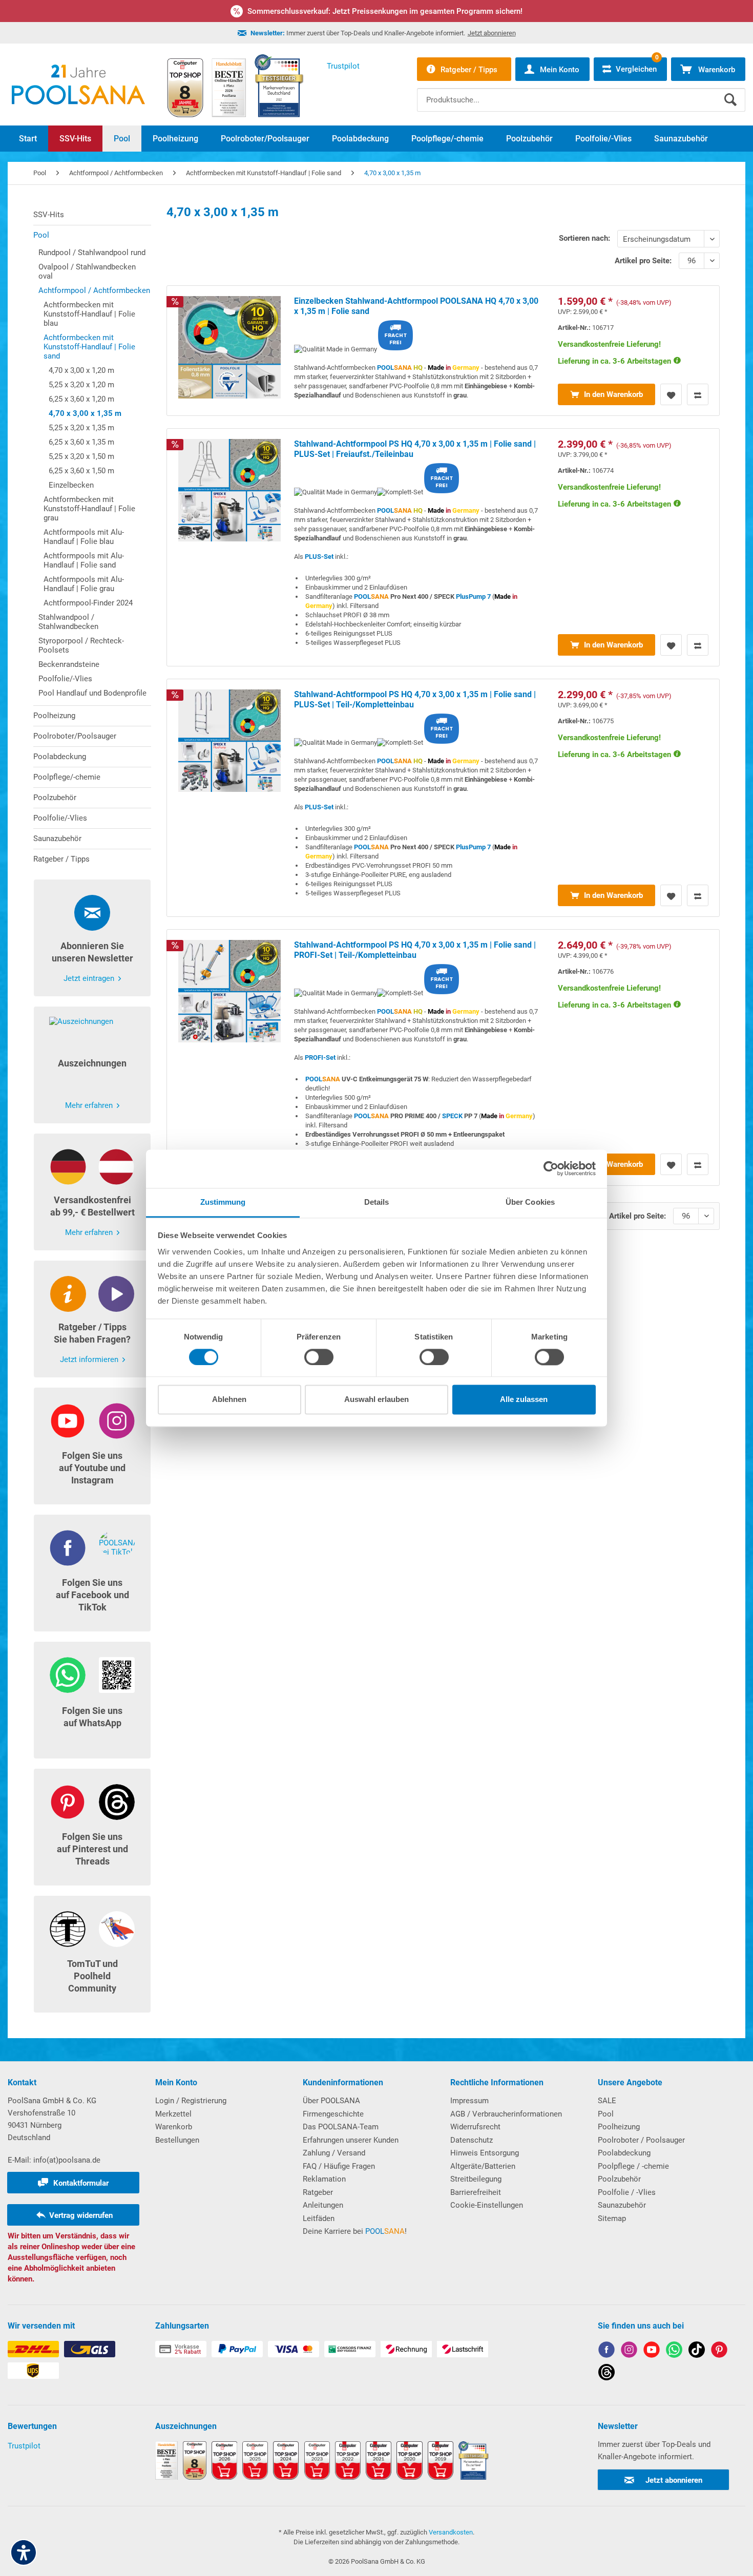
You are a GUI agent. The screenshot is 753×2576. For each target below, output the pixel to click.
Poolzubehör (55, 798)
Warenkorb (174, 2127)
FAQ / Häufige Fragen (339, 2166)
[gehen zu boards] (719, 2351)
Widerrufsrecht (475, 2127)
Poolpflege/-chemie (67, 777)
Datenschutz (472, 2140)
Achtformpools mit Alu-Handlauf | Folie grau (84, 584)
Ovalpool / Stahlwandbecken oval (87, 271)
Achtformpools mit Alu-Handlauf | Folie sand (84, 560)
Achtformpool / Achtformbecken (94, 290)
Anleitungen (323, 2205)
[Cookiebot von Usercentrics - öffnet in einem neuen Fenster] (551, 1168)
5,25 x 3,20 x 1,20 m (81, 385)
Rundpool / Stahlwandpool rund (92, 253)
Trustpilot (24, 2446)
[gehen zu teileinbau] (443, 547)
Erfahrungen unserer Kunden (351, 2140)
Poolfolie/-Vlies (65, 679)
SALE (607, 2101)
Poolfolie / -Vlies (627, 2192)
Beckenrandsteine (69, 664)
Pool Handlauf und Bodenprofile (92, 693)
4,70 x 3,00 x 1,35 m (85, 413)
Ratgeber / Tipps (61, 859)
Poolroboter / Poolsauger (641, 2140)
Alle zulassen (524, 1400)
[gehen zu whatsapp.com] (674, 2351)
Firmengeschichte (333, 2114)
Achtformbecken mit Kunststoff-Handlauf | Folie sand (89, 347)
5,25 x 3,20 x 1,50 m (81, 456)
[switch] (319, 1357)
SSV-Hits (49, 215)
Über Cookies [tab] (530, 1202)
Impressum (469, 2101)
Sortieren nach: (584, 238)
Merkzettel (173, 2114)
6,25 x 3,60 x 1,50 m (81, 471)
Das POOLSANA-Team (341, 2127)
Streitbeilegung (476, 2179)
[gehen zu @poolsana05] (697, 2351)
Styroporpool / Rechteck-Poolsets (81, 645)
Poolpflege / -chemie (633, 2166)
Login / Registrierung (191, 2101)
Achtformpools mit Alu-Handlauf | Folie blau (84, 537)
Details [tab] (377, 1202)
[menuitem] (581, 92)
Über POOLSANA (331, 2101)
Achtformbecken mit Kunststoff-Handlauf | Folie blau (89, 314)
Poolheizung (54, 716)
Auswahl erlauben (376, 1400)
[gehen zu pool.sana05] (629, 2351)
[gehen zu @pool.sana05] (606, 2374)
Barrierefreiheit (476, 2192)
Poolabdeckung (60, 757)
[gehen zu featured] (652, 2351)
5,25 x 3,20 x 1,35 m (81, 428)
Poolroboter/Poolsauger (75, 736)
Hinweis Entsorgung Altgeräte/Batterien (485, 2160)
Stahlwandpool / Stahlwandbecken (68, 622)
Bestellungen (177, 2140)
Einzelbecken (71, 485)
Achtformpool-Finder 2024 (88, 603)
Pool (41, 235)
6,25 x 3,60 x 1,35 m (81, 442)
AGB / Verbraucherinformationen (506, 2114)
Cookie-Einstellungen (487, 2205)
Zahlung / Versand (334, 2153)
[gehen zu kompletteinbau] (443, 798)
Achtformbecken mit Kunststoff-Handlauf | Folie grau (89, 509)
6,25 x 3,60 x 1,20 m (81, 399)
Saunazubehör (57, 839)
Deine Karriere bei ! (355, 2231)
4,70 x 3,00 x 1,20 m (81, 370)
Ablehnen (229, 1400)
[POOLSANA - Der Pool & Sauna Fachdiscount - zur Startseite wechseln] (78, 85)
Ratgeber (318, 2192)
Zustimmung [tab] (223, 1202)
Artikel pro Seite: (643, 261)
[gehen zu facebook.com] (606, 2351)
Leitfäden (319, 2218)
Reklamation (324, 2179)
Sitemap (612, 2218)
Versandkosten (451, 2532)
